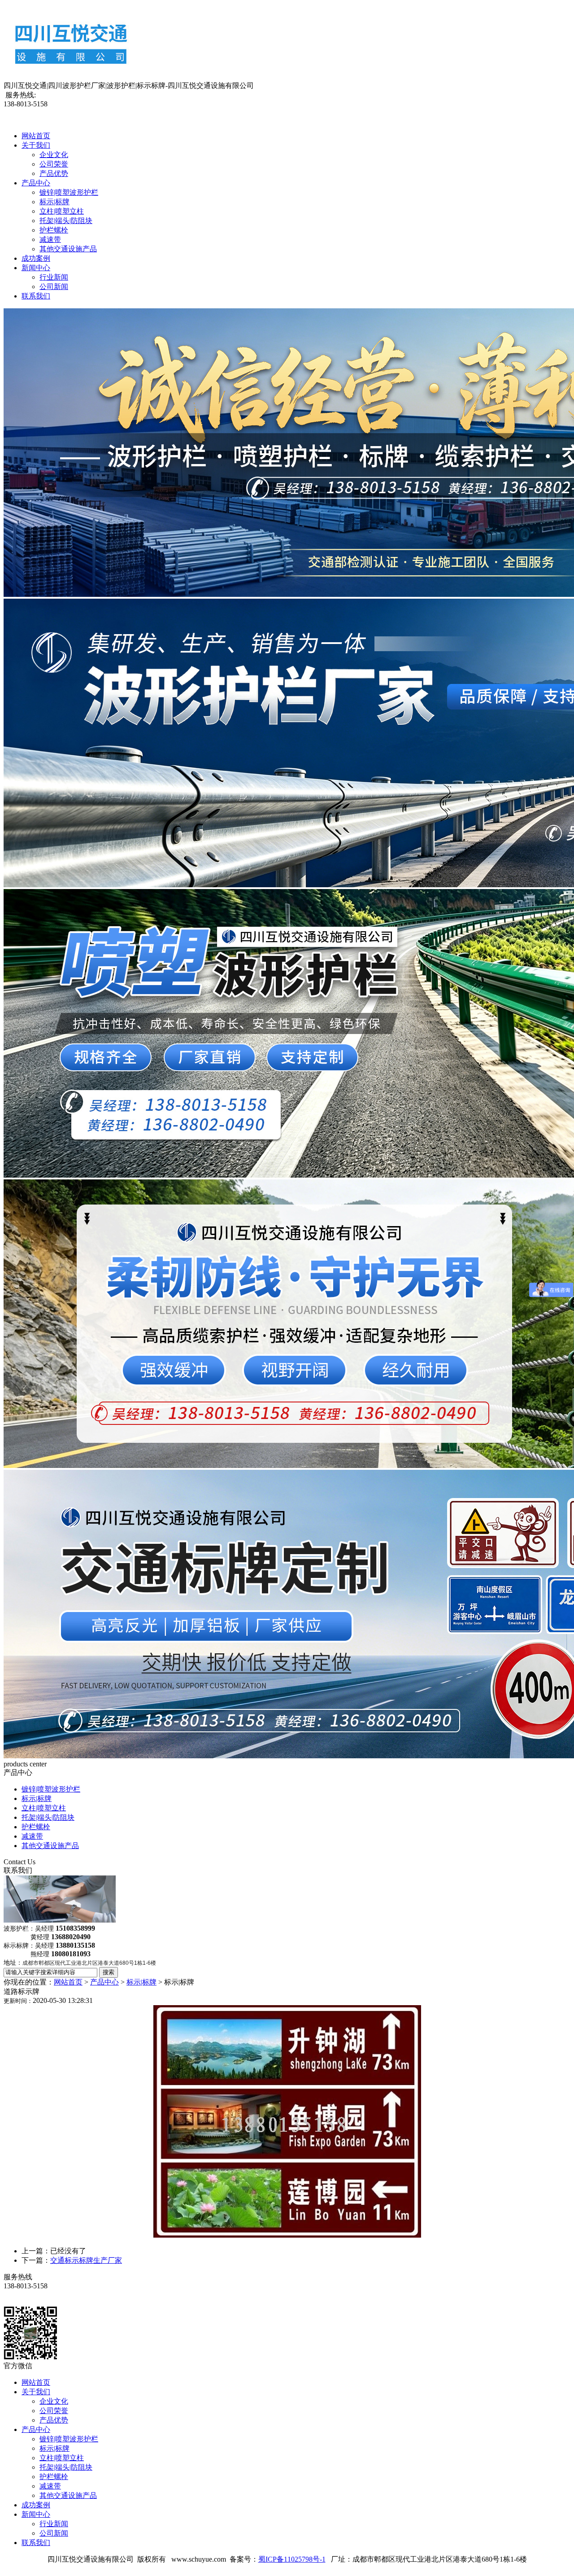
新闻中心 (36, 268)
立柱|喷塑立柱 (62, 211)
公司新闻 (54, 287)
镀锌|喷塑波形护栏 (69, 192)
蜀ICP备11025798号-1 (292, 2559)
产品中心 (36, 183)
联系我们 (36, 296)
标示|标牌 (54, 202)
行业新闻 (54, 277)
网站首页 (36, 136)
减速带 (50, 239)
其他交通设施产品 (68, 249)
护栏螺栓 (54, 230)
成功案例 (36, 258)
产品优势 (54, 173)
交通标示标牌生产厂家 (86, 2260)
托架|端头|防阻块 (66, 221)
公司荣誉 (54, 164)
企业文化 (54, 155)
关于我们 (36, 145)
